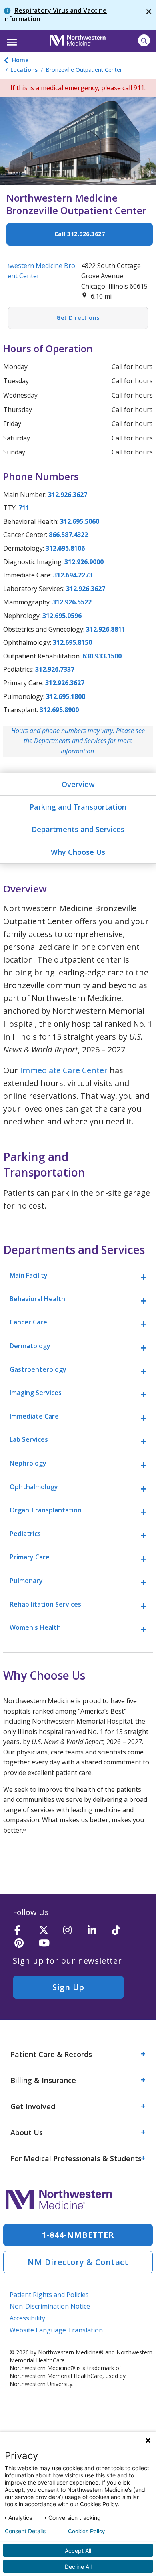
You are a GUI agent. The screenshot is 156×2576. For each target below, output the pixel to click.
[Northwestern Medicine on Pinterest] (24, 1943)
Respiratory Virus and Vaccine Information (55, 15)
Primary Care (30, 1557)
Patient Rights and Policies (49, 2295)
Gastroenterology (38, 1369)
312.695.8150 (72, 642)
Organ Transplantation (46, 1510)
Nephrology (28, 1463)
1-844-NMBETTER (78, 2235)
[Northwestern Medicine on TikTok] (122, 1931)
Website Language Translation (56, 2330)
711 (24, 508)
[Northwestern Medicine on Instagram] (73, 1931)
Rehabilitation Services (45, 1604)
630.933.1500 (102, 656)
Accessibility (27, 2318)
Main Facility (29, 1275)
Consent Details (25, 2531)
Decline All (78, 2567)
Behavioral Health (37, 1299)
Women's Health (35, 1627)
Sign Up (68, 1987)
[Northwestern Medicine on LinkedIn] (97, 1931)
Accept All (78, 2551)
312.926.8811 (106, 629)
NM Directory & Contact (78, 2262)
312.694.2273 (73, 575)
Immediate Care (34, 1416)
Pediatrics (25, 1534)
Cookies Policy (86, 2531)
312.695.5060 (80, 521)
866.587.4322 (68, 535)
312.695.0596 (62, 616)
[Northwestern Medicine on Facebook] (24, 1931)
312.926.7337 (55, 669)
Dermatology (30, 1346)
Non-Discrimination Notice (50, 2306)
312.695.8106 (65, 548)
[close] (149, 15)
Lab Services (29, 1439)
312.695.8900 (59, 710)
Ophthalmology (34, 1487)
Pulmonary (26, 1581)
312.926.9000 (84, 562)
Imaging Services (36, 1393)
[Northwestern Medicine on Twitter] (48, 1931)
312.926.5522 (72, 602)
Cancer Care (28, 1322)
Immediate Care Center (64, 1070)
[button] (11, 40)
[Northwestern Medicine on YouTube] (48, 1943)
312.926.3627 (68, 495)
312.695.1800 (66, 696)
